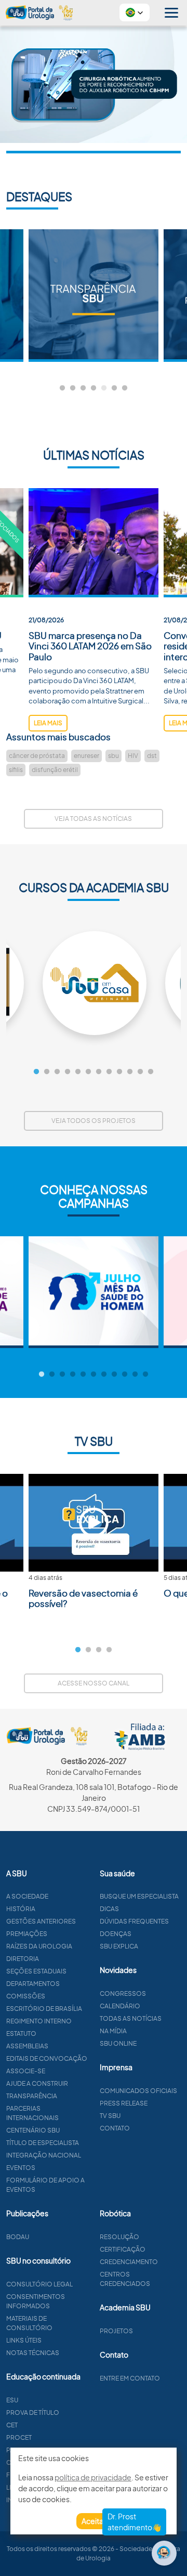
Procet (19, 2437)
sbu (113, 756)
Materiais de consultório (29, 2323)
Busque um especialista (139, 1896)
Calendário (120, 2006)
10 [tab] (130, 1072)
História (21, 1909)
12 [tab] (151, 1072)
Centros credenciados (125, 2279)
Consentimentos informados (36, 2301)
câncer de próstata (37, 756)
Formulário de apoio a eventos (45, 2185)
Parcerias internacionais (32, 2113)
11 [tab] (140, 1072)
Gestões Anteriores (41, 1921)
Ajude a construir (37, 2083)
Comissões (26, 1996)
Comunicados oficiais (138, 2091)
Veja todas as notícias (93, 819)
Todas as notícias (131, 2018)
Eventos (21, 2168)
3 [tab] (83, 388)
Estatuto (21, 2034)
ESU (12, 2400)
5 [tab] (104, 388)
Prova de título (33, 2412)
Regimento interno (39, 2021)
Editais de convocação (47, 2058)
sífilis (16, 770)
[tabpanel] (94, 296)
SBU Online (118, 2043)
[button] (135, 12)
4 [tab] (94, 388)
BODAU (18, 2237)
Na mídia (113, 2031)
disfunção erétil (55, 770)
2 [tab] (73, 388)
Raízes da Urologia (39, 1946)
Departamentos (33, 1984)
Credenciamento (129, 2262)
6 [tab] (114, 388)
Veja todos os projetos (94, 1121)
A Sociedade (27, 1896)
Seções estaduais (36, 1971)
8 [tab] (109, 1072)
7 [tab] (125, 388)
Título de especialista (43, 2143)
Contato (115, 2128)
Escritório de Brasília (44, 2009)
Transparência (32, 2096)
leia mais (48, 723)
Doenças (116, 1934)
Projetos (116, 2331)
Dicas (109, 1909)
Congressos (123, 1993)
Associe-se (26, 2071)
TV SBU (110, 2116)
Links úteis (24, 2340)
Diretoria (23, 1959)
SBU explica (119, 1946)
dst (152, 756)
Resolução (119, 2237)
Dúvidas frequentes (134, 1921)
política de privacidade (93, 2477)
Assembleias (27, 2046)
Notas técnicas (33, 2353)
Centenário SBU (33, 2130)
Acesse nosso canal (94, 1683)
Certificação (123, 2249)
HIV (133, 756)
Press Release (124, 2103)
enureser (86, 756)
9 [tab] (119, 1072)
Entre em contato (130, 2378)
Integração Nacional (44, 2155)
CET (12, 2425)
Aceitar (94, 2521)
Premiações (27, 1934)
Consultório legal (39, 2284)
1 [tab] (62, 388)
